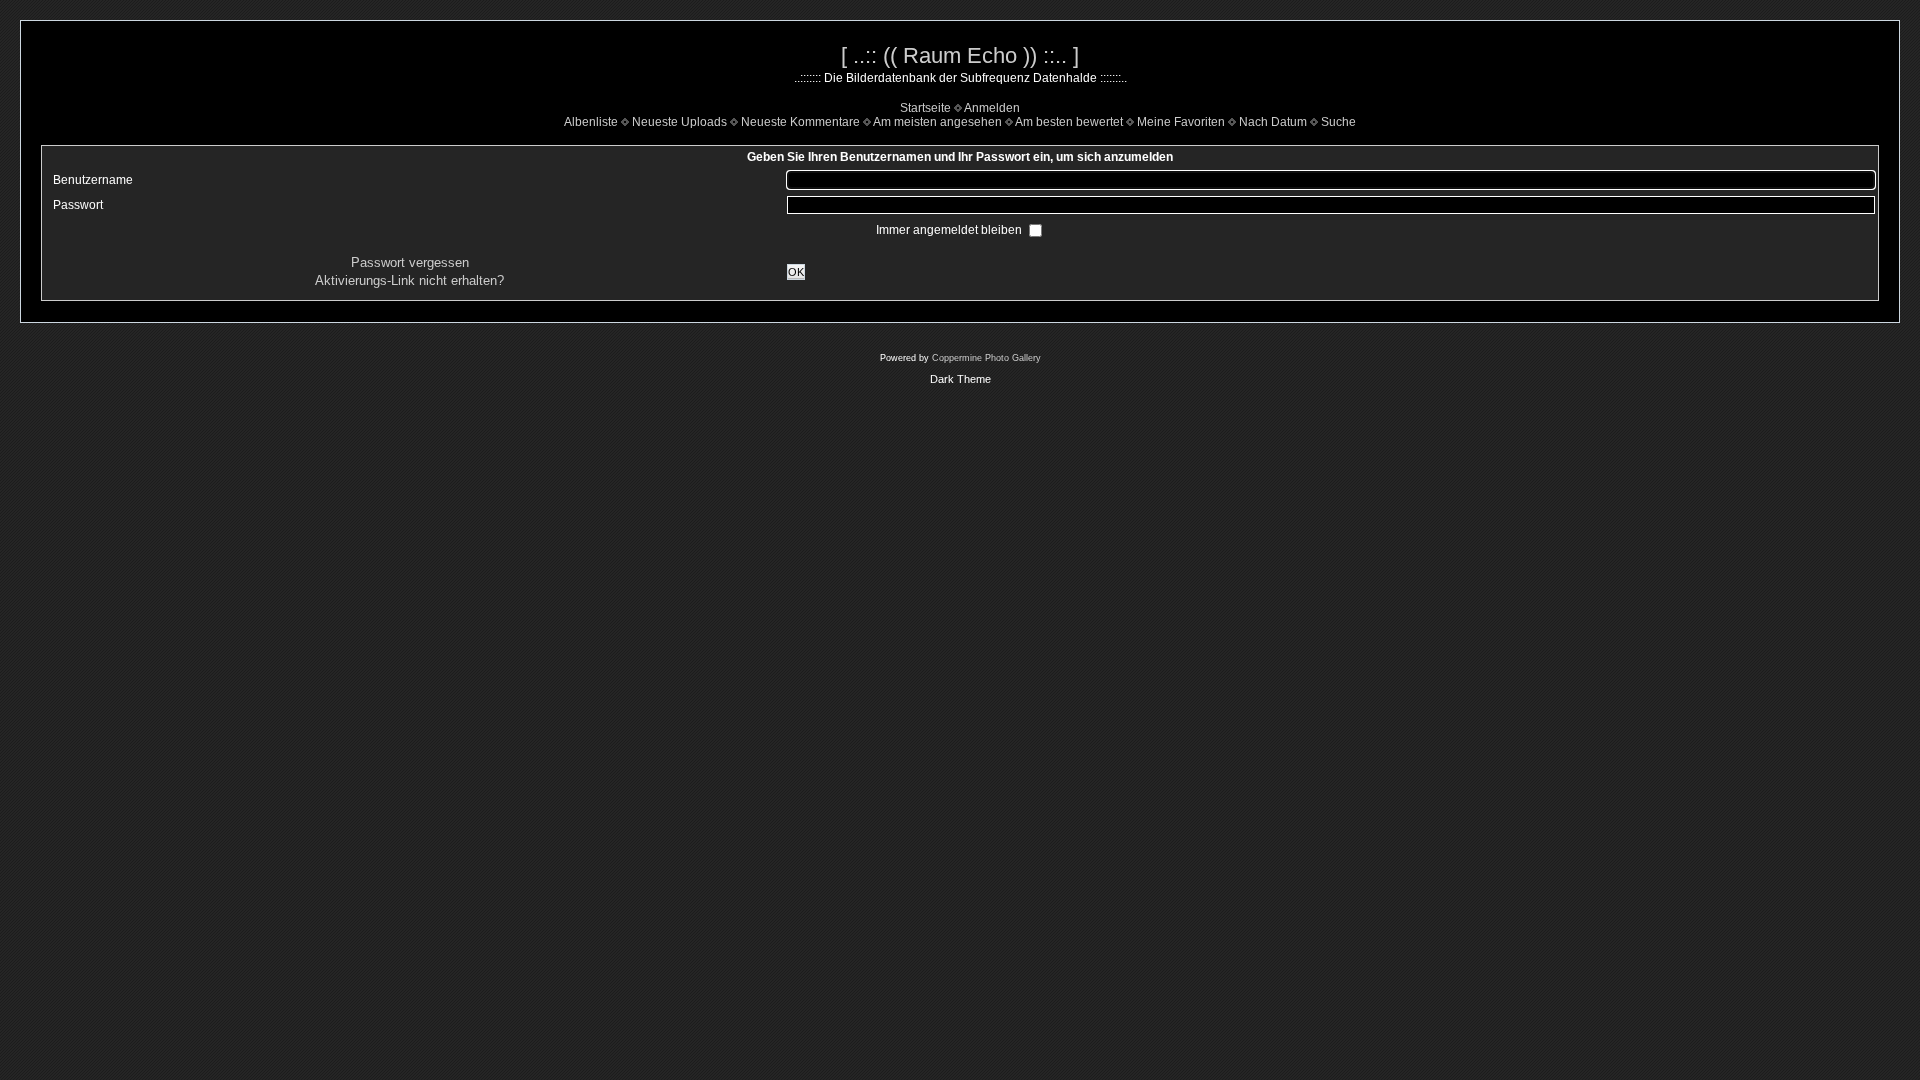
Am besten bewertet (1069, 122)
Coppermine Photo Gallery (986, 358)
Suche (1338, 122)
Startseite (925, 108)
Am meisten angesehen (937, 122)
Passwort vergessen (410, 262)
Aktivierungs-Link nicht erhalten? (409, 280)
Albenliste (591, 122)
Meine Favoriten (1181, 122)
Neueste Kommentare (800, 122)
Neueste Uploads (679, 122)
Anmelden (992, 108)
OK (796, 272)
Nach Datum (1273, 122)
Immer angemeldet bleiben (950, 230)
